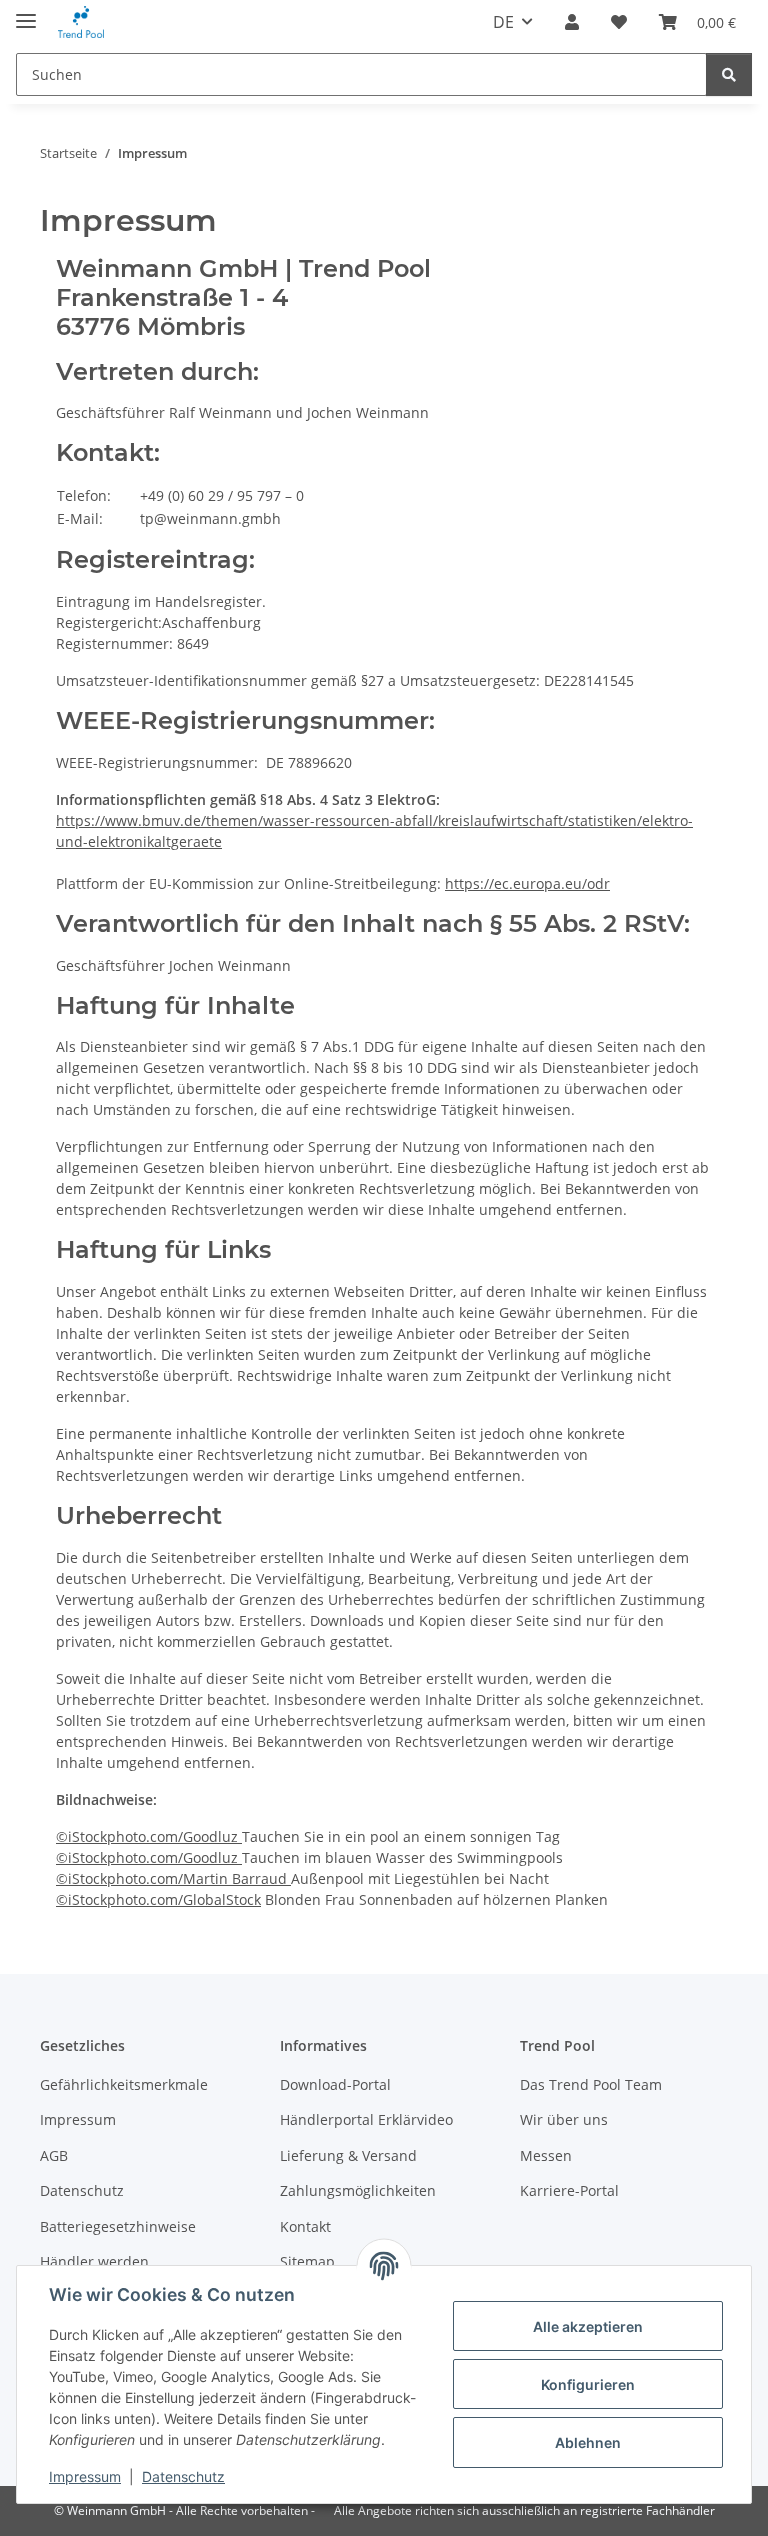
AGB (54, 2155)
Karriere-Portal (569, 2190)
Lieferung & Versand (348, 2155)
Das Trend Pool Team (591, 2084)
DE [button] (503, 22)
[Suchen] (729, 74)
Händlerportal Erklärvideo (366, 2119)
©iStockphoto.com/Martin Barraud (173, 1878)
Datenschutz (183, 2476)
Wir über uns (564, 2119)
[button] (572, 22)
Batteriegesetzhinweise (118, 2226)
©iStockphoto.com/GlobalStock (158, 1899)
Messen (546, 2155)
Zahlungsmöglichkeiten (358, 2190)
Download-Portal (335, 2084)
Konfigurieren (588, 2384)
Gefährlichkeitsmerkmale (124, 2084)
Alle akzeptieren (588, 2326)
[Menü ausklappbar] (26, 12)
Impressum (85, 2476)
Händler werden (94, 2261)
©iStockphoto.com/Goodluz (149, 1836)
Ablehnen (588, 2442)
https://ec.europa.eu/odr (527, 883)
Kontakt (305, 2226)
